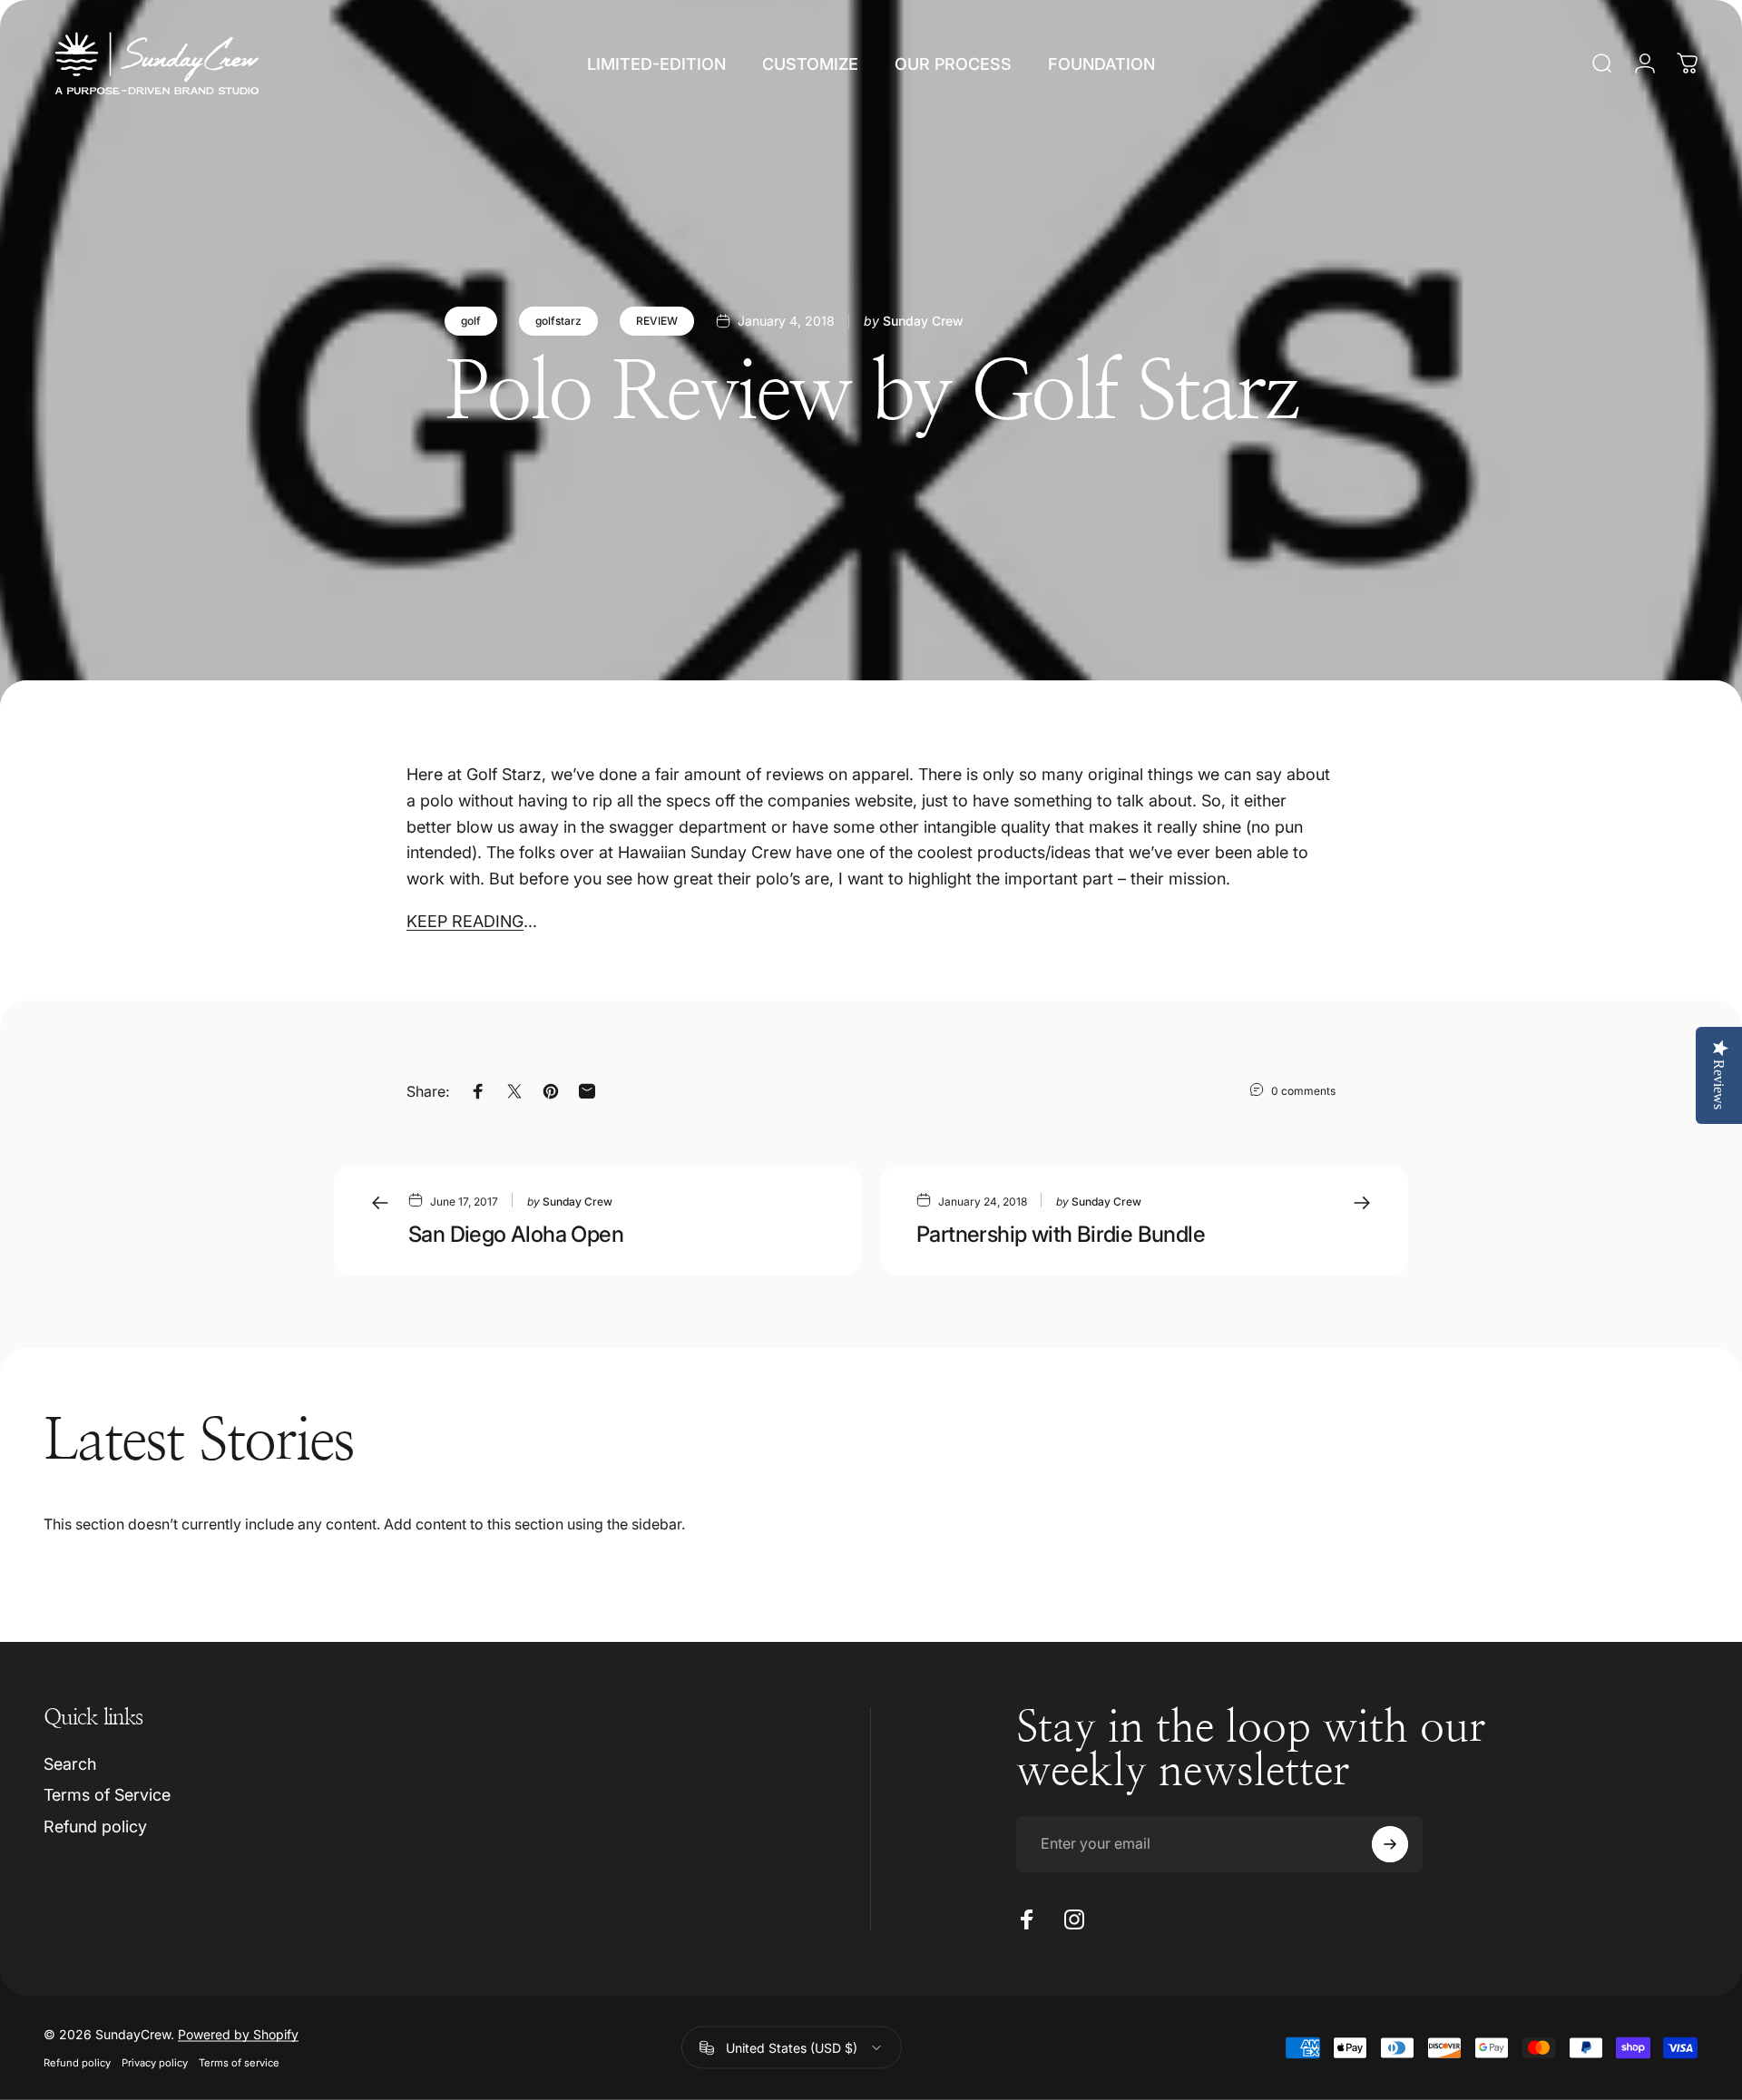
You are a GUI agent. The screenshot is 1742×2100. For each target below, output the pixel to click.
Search (70, 1764)
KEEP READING (465, 921)
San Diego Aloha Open (516, 1234)
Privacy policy (155, 2063)
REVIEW (657, 321)
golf (471, 321)
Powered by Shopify (238, 2034)
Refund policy (95, 1827)
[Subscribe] (1390, 1844)
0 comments (1303, 1090)
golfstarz (558, 321)
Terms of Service (107, 1795)
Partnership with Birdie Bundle (1061, 1234)
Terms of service (239, 2063)
